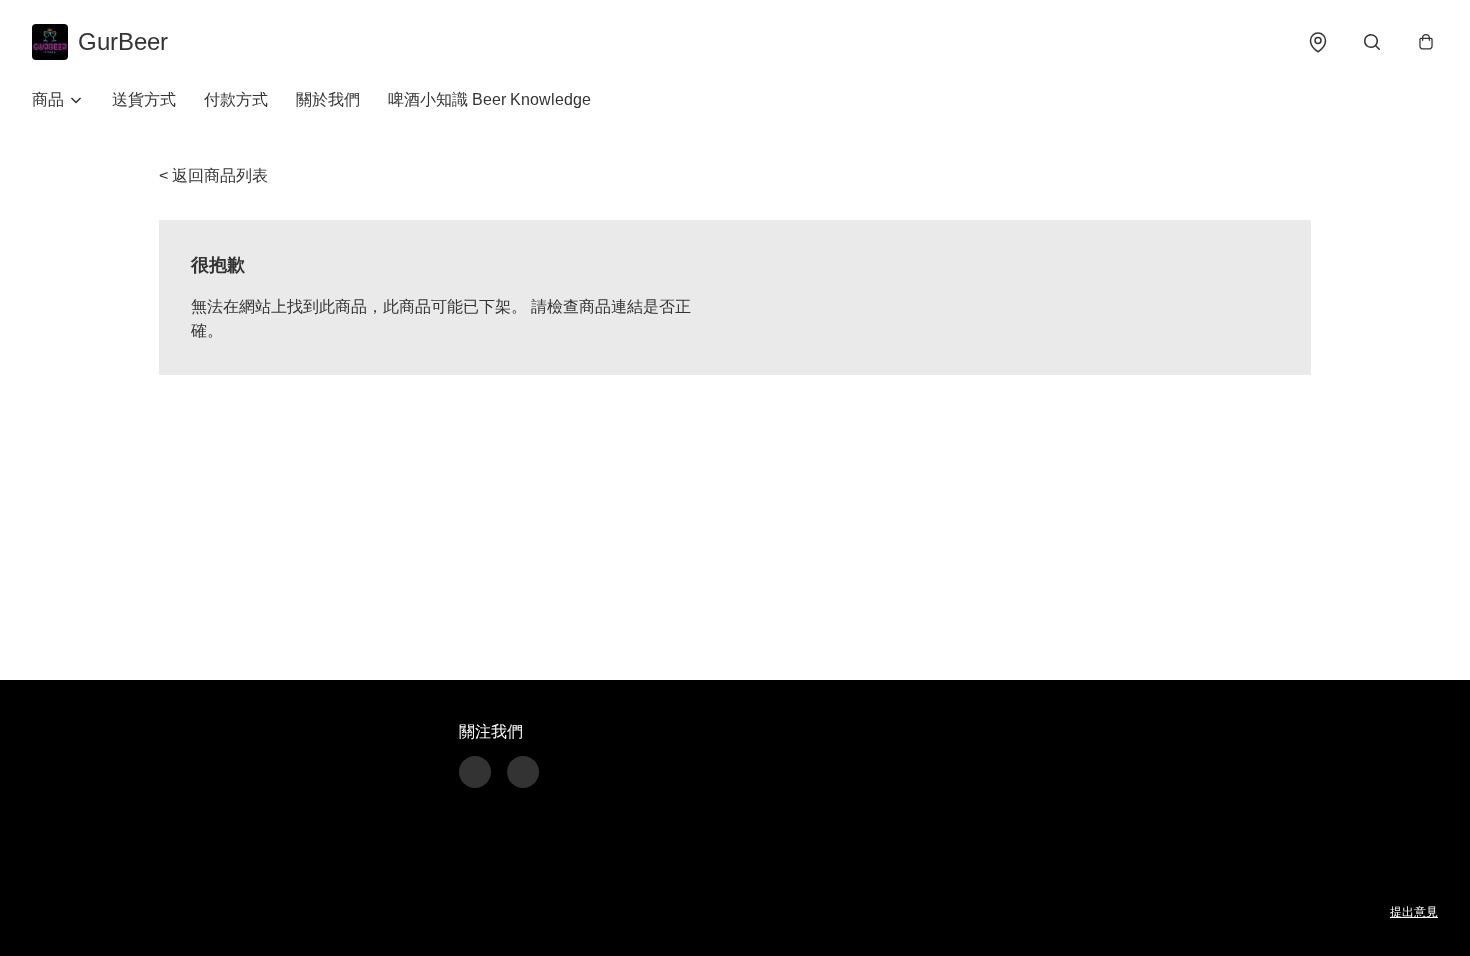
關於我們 (328, 99)
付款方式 (236, 99)
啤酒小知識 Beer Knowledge (489, 99)
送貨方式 (144, 99)
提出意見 (1414, 912)
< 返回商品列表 (213, 175)
